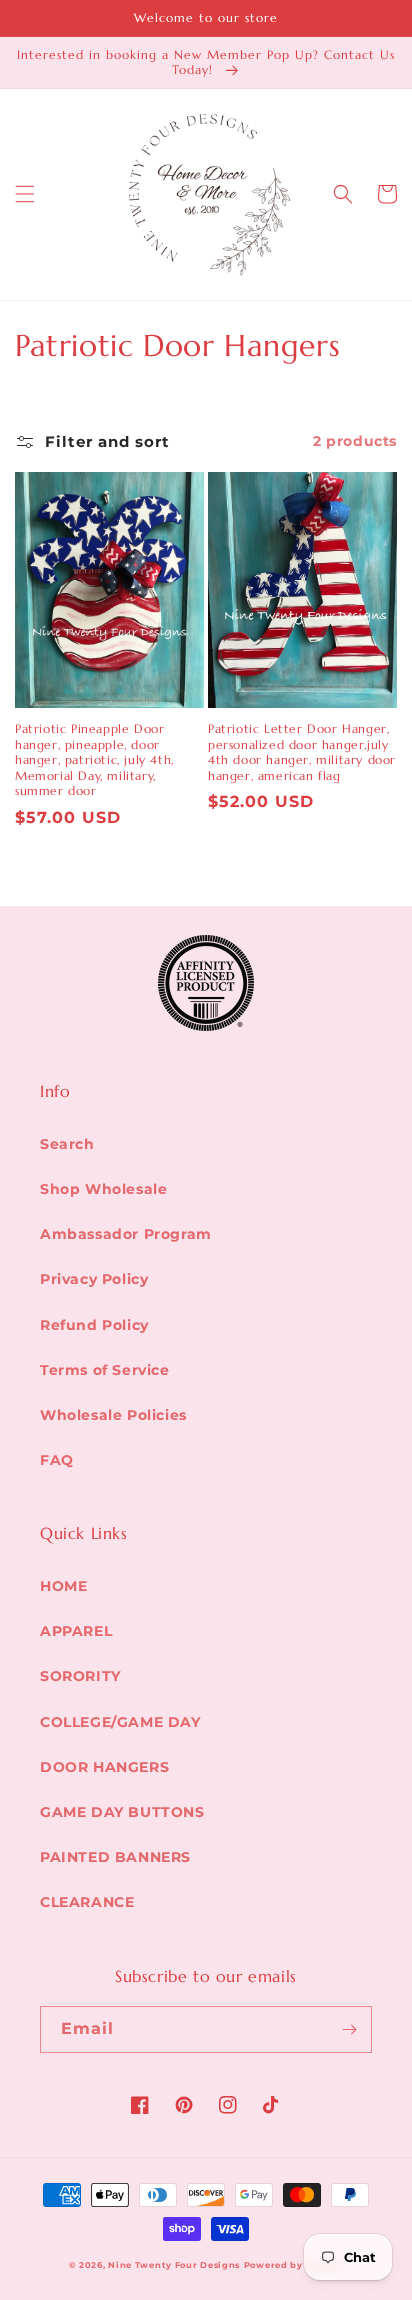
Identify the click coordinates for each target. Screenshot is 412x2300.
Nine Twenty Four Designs (174, 2265)
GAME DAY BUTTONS (122, 1812)
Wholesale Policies (113, 1415)
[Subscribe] (349, 2029)
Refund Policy (94, 1325)
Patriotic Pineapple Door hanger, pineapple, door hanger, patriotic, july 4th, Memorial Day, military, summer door (94, 759)
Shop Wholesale (103, 1189)
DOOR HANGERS (104, 1767)
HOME (63, 1586)
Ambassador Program (126, 1234)
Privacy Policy (94, 1279)
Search (67, 1144)
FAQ (57, 1460)
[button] (25, 194)
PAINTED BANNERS (115, 1857)
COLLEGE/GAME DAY (120, 1722)
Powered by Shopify (294, 2265)
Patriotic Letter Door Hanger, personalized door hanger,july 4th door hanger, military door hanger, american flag (302, 752)
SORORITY (80, 1676)
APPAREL (76, 1631)
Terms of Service (105, 1370)
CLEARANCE (87, 1902)
